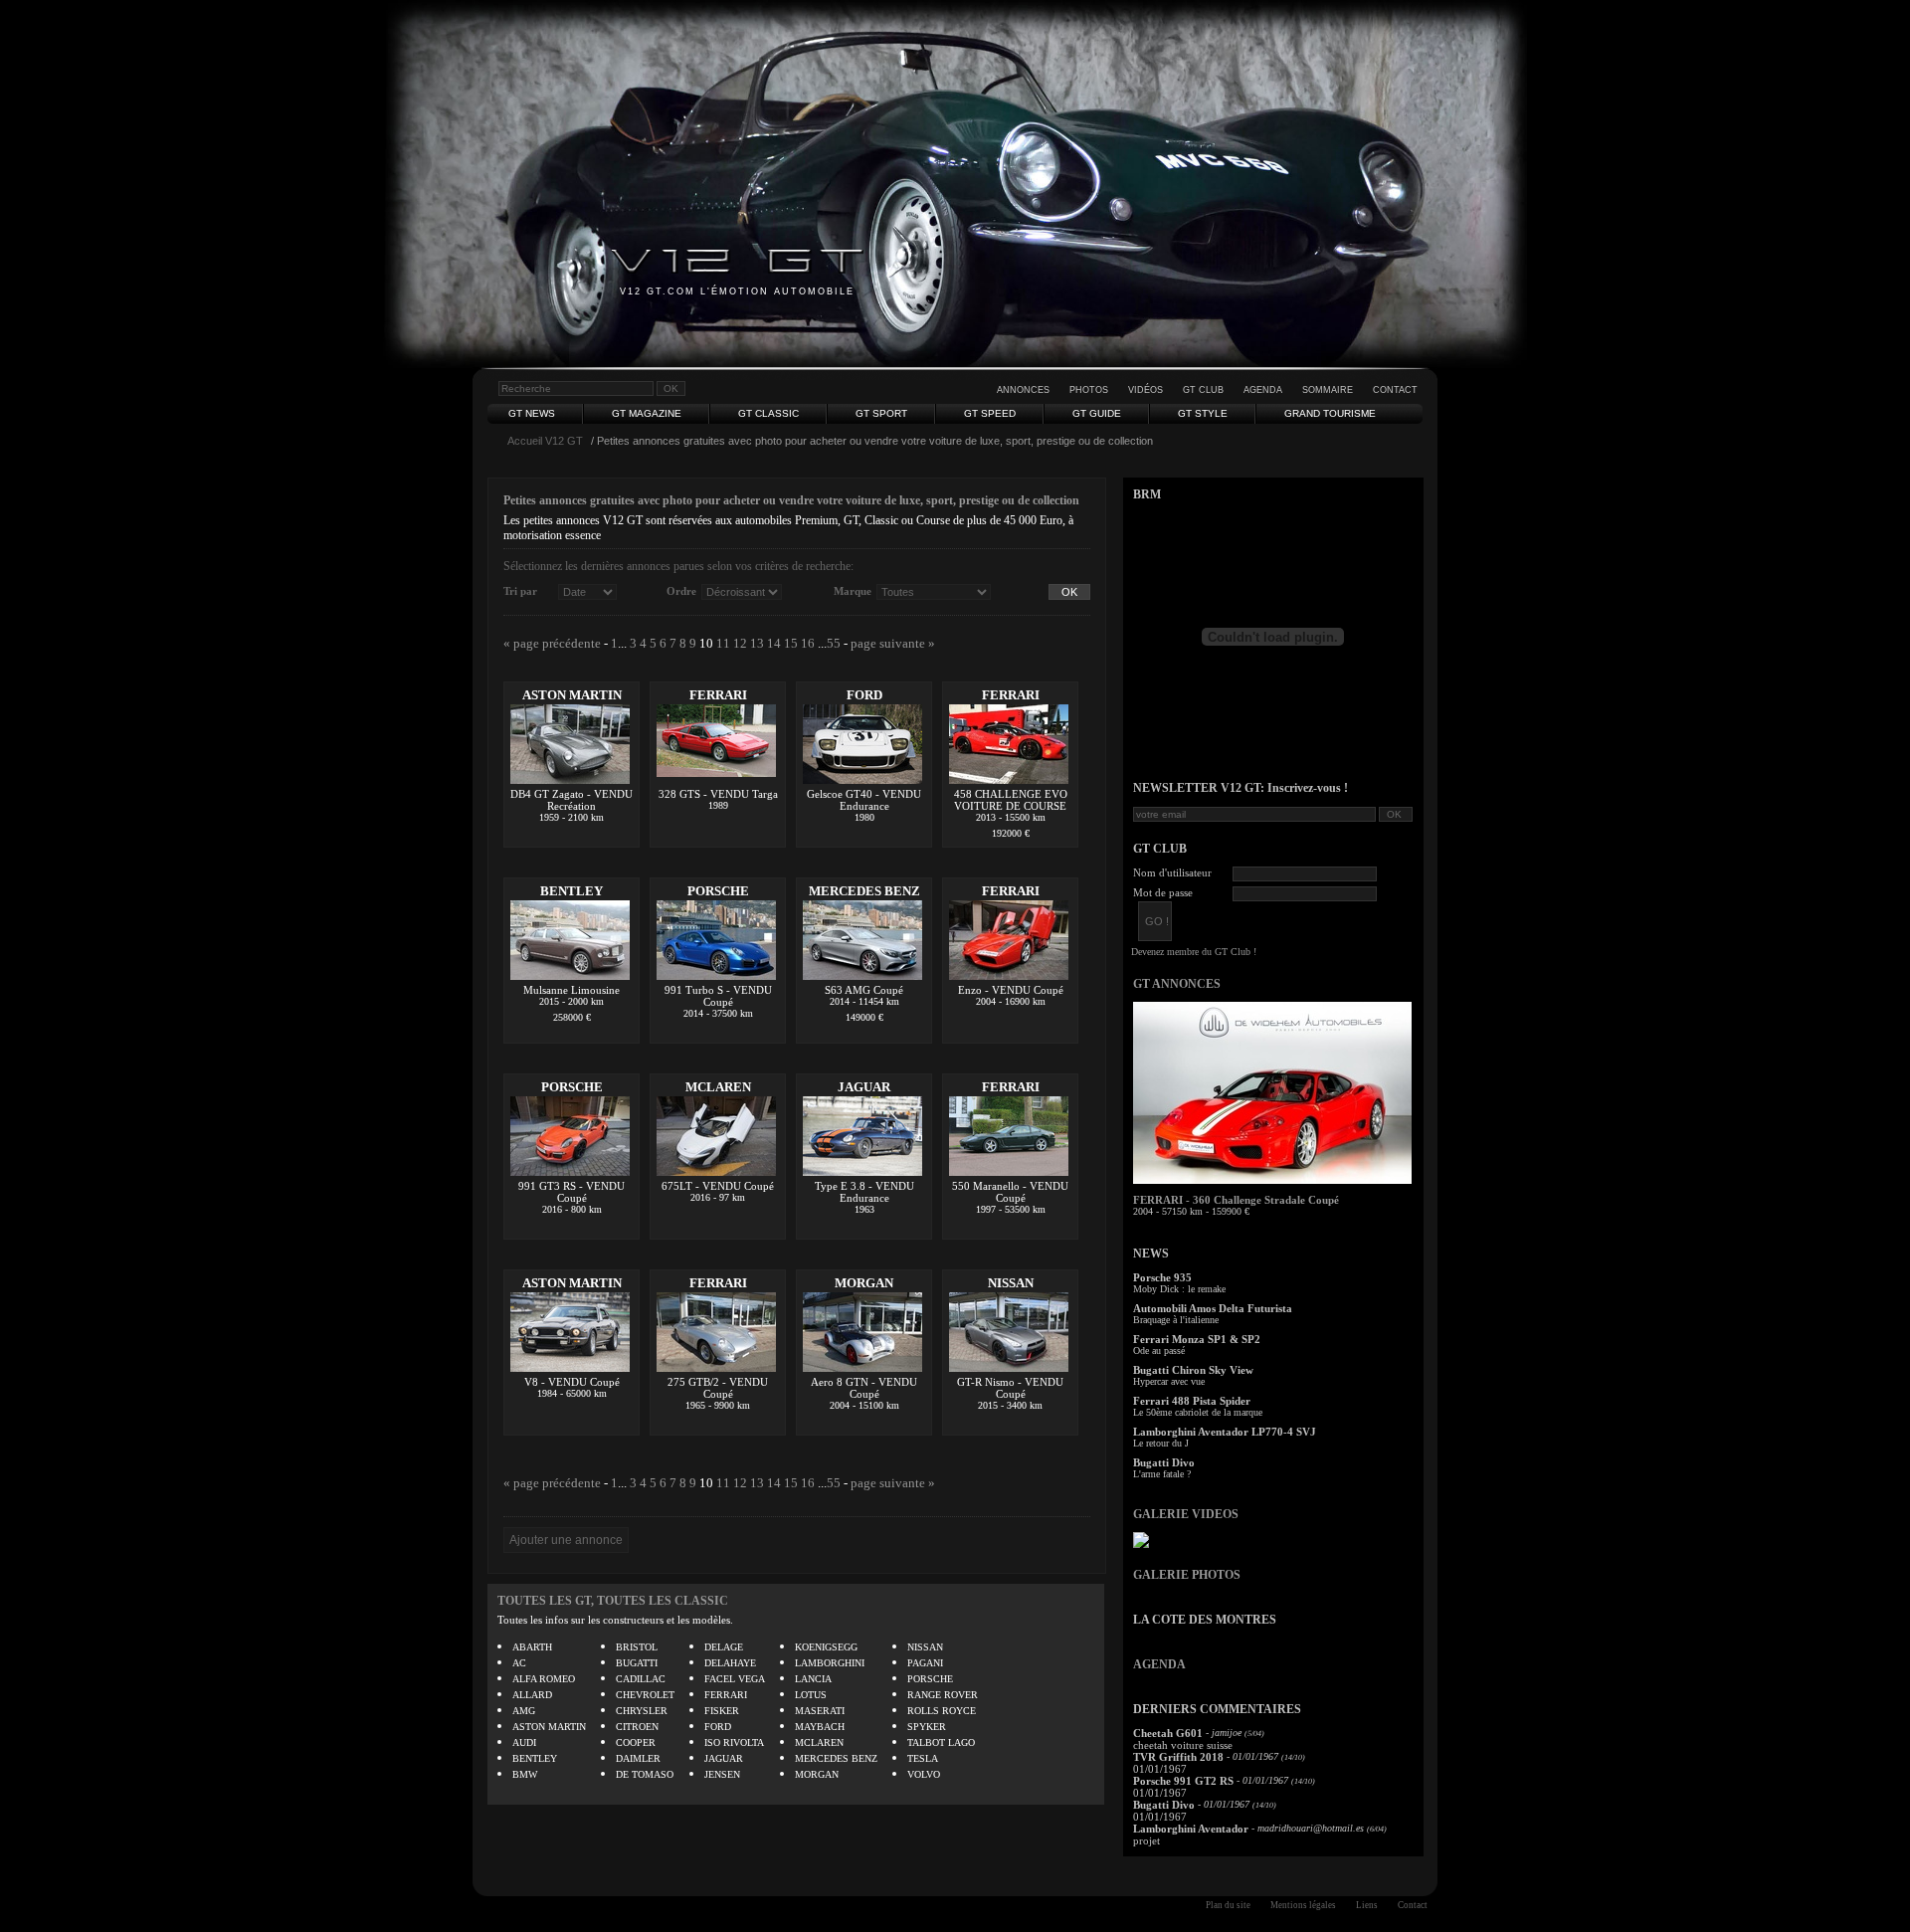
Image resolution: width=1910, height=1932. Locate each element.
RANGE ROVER (943, 1695)
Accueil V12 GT (545, 441)
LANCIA (813, 1679)
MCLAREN (718, 1087)
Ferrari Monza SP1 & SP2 (1197, 1339)
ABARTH (532, 1647)
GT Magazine (647, 413)
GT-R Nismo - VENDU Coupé (1010, 1388)
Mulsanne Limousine (572, 990)
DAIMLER (638, 1758)
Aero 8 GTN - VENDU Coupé (864, 1388)
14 (774, 643)
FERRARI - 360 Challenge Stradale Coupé (1236, 1200)
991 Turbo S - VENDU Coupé (718, 996)
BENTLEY (572, 891)
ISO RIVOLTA (734, 1742)
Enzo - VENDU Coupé (1011, 990)
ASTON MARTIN (572, 695)
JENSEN (722, 1774)
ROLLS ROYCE (942, 1711)
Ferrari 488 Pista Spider (1192, 1401)
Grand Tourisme (1330, 413)
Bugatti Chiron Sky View (1193, 1370)
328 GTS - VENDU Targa (718, 794)
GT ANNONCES (1177, 984)
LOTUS (811, 1695)
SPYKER (927, 1727)
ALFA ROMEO (544, 1679)
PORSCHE (718, 891)
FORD (864, 695)
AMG (524, 1711)
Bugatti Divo (1164, 1462)
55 (834, 643)
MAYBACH (820, 1727)
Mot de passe (1163, 892)
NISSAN (1011, 1283)
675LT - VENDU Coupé (718, 1186)
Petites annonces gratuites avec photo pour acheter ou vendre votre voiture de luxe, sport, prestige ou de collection (791, 500)
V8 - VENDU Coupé (572, 1382)
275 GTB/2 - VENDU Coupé (718, 1388)
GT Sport (881, 413)
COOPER (636, 1742)
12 (740, 643)
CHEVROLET (645, 1695)
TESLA (923, 1758)
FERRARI (718, 695)
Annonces (1023, 390)
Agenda (1263, 390)
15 (791, 643)
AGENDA (1159, 1664)
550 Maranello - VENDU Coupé (1010, 1192)
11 (723, 643)
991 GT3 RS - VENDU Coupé (572, 1192)
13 (757, 643)
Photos (1089, 390)
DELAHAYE (730, 1663)
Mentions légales (1303, 1905)
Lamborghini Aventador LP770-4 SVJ (1225, 1432)
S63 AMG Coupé (864, 990)
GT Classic (768, 413)
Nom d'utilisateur (1172, 872)
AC (519, 1663)
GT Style (1203, 413)
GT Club (1203, 390)
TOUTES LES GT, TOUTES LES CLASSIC (613, 1601)
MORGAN (864, 1283)
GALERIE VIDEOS (1186, 1514)
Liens (1367, 1905)
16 (808, 643)
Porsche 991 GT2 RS (1183, 1781)
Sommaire (1328, 390)
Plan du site (1228, 1905)
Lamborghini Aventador (1191, 1829)
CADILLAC (641, 1679)
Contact (1395, 390)
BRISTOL (637, 1647)
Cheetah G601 (1168, 1733)
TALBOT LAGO (941, 1742)
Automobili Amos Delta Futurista (1213, 1308)
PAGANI (925, 1663)
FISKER (722, 1711)
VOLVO (924, 1774)
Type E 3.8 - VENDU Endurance (864, 1192)
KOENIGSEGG (826, 1647)
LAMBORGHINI (830, 1663)
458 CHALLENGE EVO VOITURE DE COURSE (1011, 800)
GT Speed (990, 413)
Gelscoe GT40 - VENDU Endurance (864, 800)
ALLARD (532, 1695)
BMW (525, 1774)
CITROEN (637, 1727)
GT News (532, 413)
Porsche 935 (1162, 1277)
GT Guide (1097, 413)
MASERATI (820, 1711)
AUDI (524, 1742)
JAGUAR (864, 1087)
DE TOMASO (645, 1774)
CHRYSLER (642, 1711)
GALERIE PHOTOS (1187, 1575)
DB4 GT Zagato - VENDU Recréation (572, 800)
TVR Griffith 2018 (1178, 1757)
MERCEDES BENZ (864, 891)
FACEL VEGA (735, 1679)
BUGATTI (637, 1663)
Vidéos (1146, 390)
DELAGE (724, 1647)
